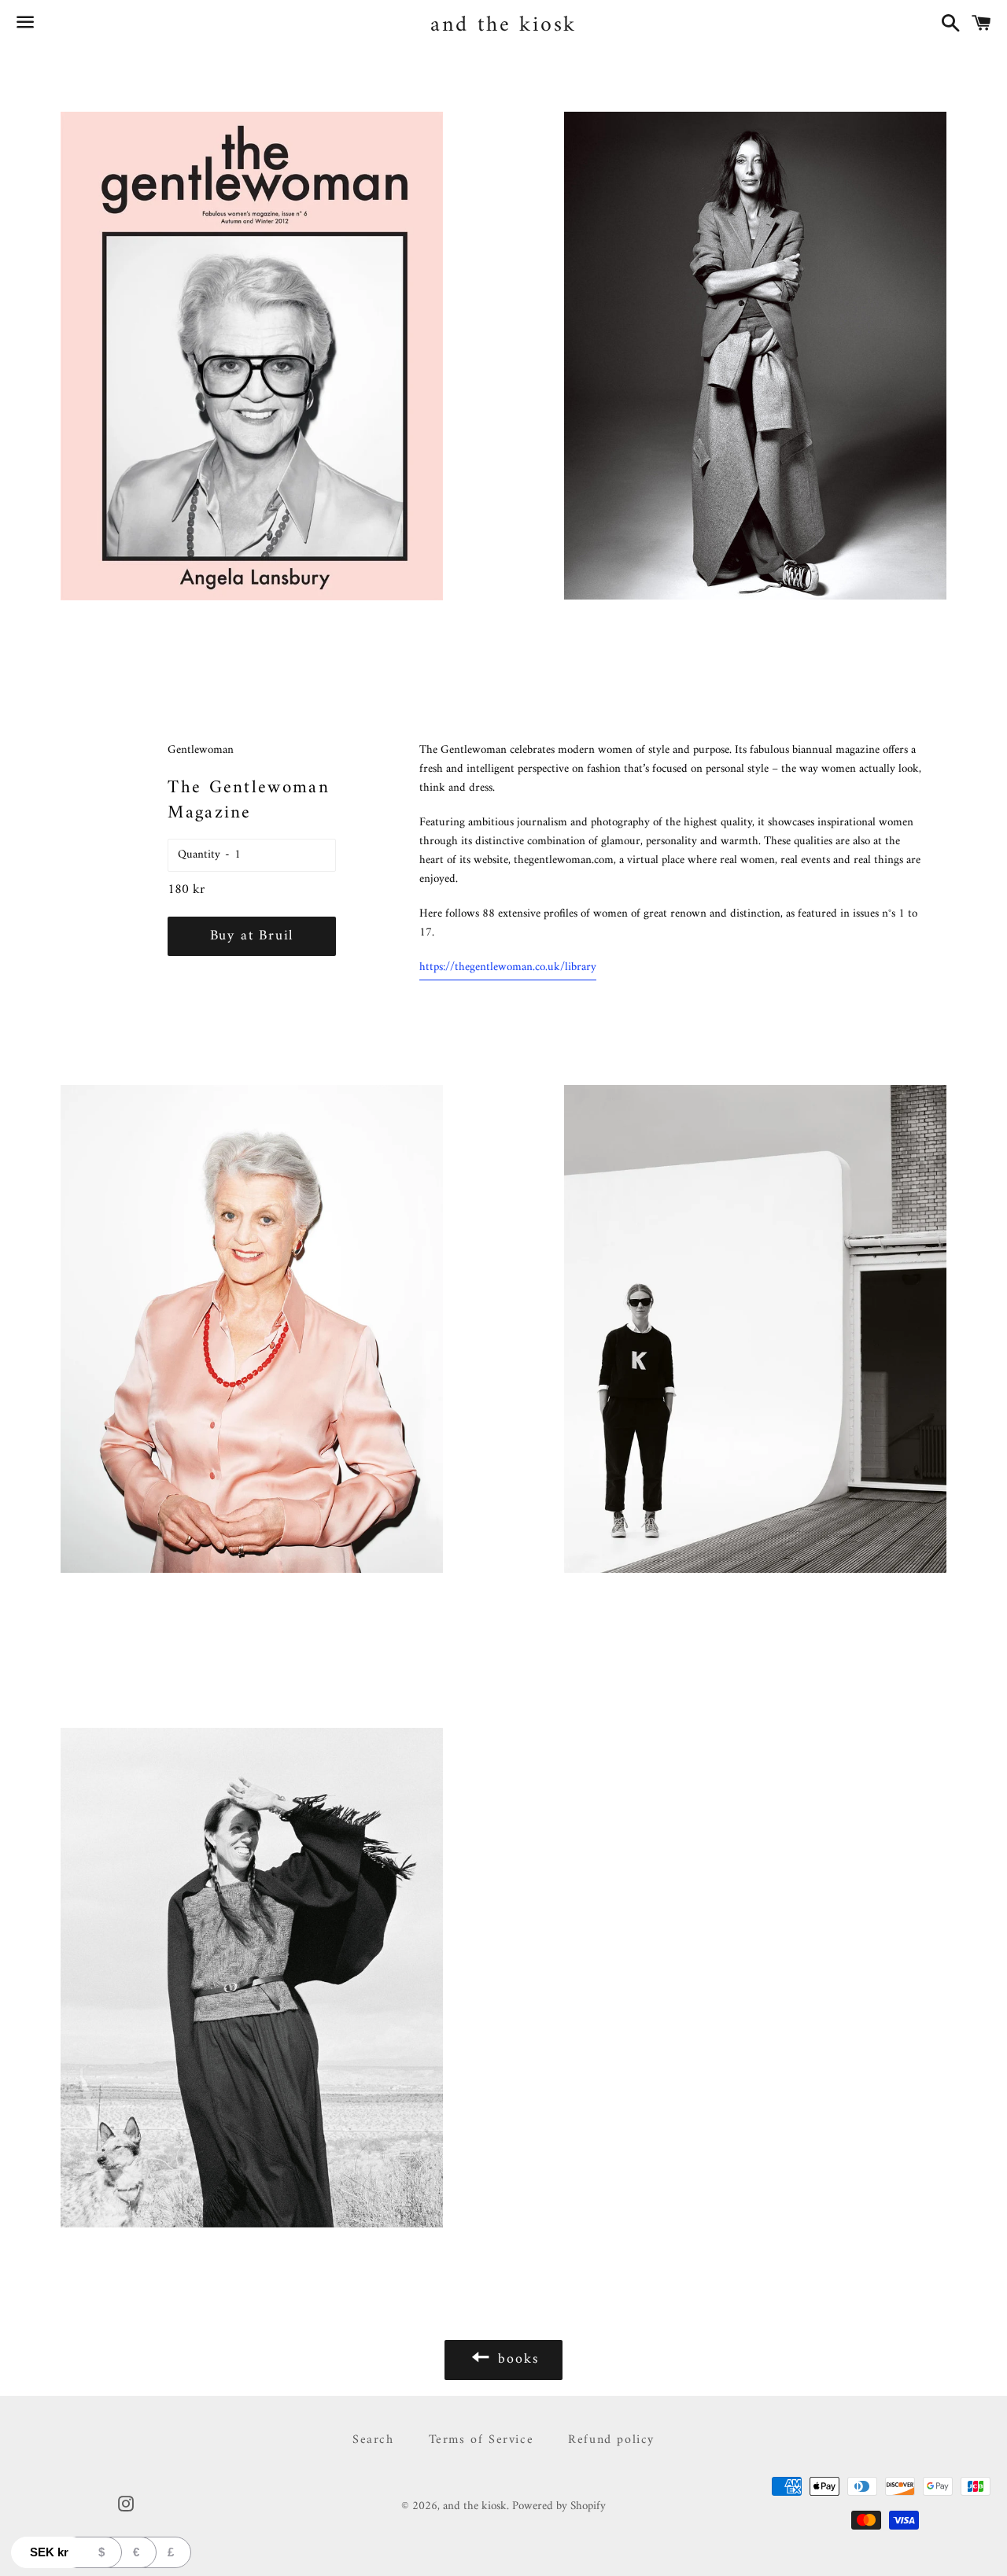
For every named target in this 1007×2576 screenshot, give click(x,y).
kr (49, 2552)
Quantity (199, 855)
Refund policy (611, 2440)
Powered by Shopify (559, 2506)
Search (373, 2440)
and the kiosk (503, 26)
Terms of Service (481, 2440)
